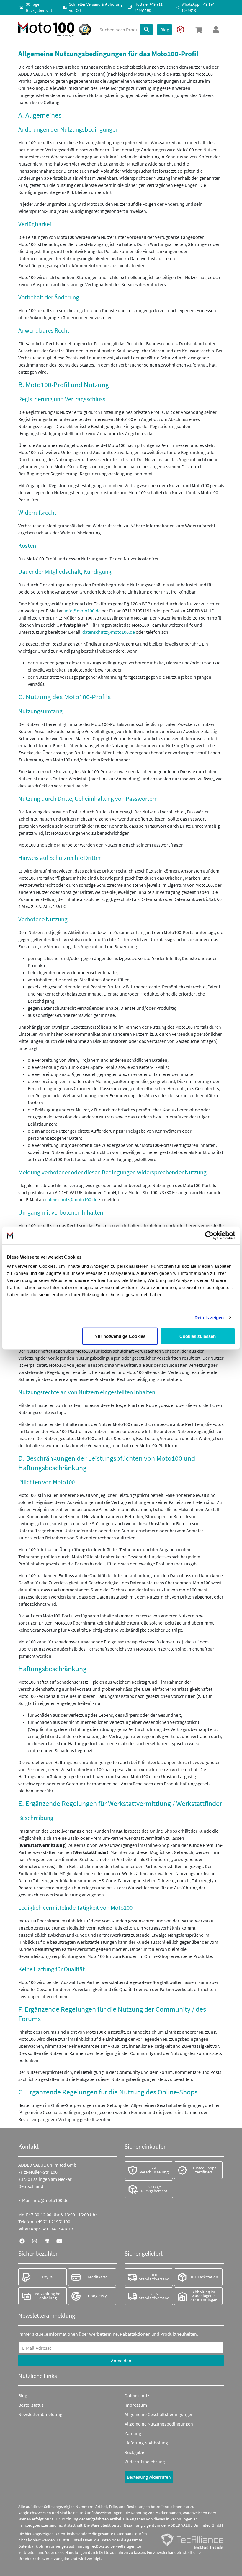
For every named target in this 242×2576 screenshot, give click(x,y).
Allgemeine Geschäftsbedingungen (159, 2414)
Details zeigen (209, 1317)
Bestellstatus (31, 2405)
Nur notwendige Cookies (120, 1336)
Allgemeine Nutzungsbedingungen (159, 2424)
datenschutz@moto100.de (109, 632)
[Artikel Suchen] (147, 30)
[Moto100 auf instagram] (35, 2241)
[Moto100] (46, 30)
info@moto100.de (83, 611)
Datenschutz (137, 2395)
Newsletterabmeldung (40, 2414)
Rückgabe (134, 2452)
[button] (199, 30)
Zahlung (133, 2433)
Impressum (136, 2405)
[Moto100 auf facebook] (22, 2241)
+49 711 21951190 (53, 2222)
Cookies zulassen (198, 1336)
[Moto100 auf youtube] (59, 2241)
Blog (23, 2395)
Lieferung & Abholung (146, 2443)
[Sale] (180, 30)
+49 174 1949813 (57, 2229)
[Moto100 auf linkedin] (47, 2241)
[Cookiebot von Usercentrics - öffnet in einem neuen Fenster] (209, 1235)
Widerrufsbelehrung (145, 2462)
